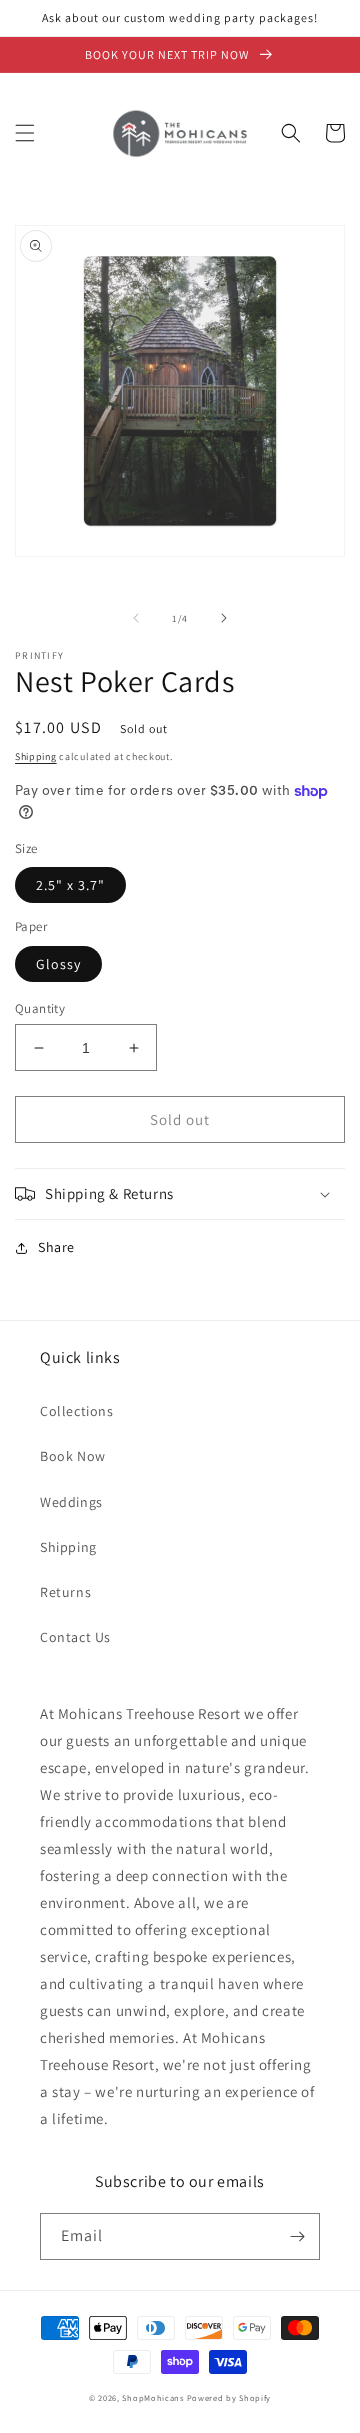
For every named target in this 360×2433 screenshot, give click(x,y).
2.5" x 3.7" (70, 885)
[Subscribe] (297, 2236)
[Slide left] (136, 618)
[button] (25, 133)
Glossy (58, 964)
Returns (65, 1592)
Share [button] (56, 1247)
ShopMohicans (152, 2397)
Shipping (36, 756)
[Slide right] (224, 618)
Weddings (71, 1502)
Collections (77, 1411)
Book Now (73, 1456)
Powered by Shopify (229, 2397)
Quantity (40, 1008)
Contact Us (75, 1637)
